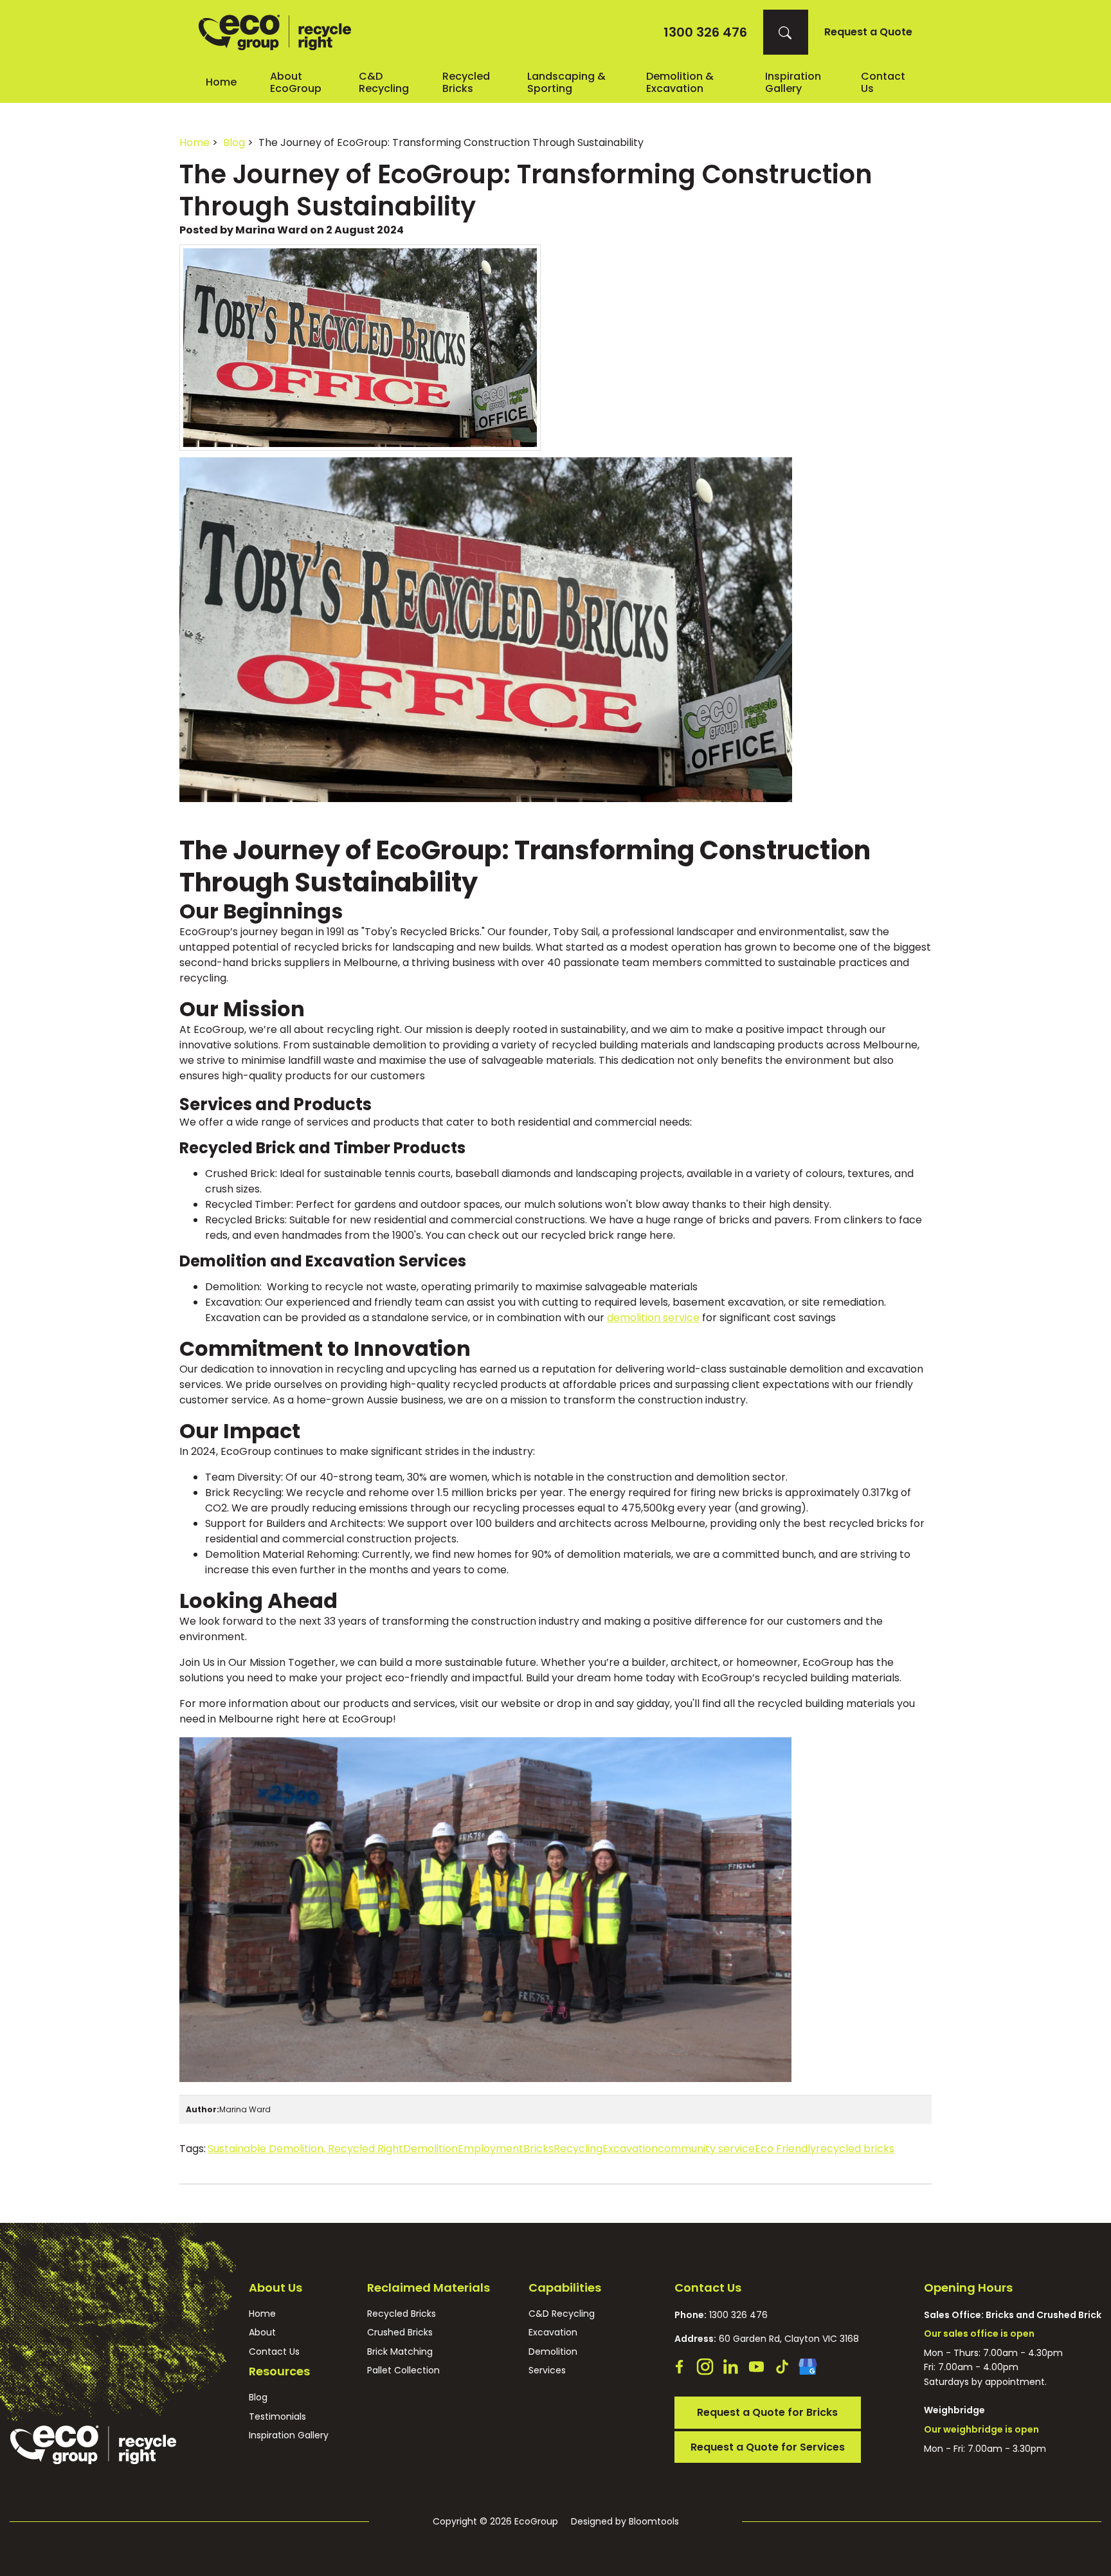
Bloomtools (654, 2521)
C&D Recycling (384, 82)
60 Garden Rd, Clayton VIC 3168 (767, 2339)
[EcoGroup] (275, 32)
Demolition (430, 2149)
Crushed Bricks (400, 2333)
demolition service (653, 1318)
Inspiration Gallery (793, 82)
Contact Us (274, 2352)
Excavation (630, 2149)
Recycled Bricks (466, 82)
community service (706, 2149)
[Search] (786, 32)
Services (547, 2370)
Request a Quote (868, 32)
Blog (234, 142)
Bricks (538, 2149)
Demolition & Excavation (680, 82)
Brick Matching (400, 2352)
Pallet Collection (403, 2370)
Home (221, 82)
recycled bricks (855, 2149)
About (262, 2333)
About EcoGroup (296, 82)
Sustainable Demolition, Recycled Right (305, 2149)
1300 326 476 (705, 32)
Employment (491, 2149)
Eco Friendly (785, 2149)
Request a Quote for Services (768, 2447)
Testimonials (277, 2417)
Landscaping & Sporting (566, 82)
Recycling (578, 2149)
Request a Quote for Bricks (767, 2412)
